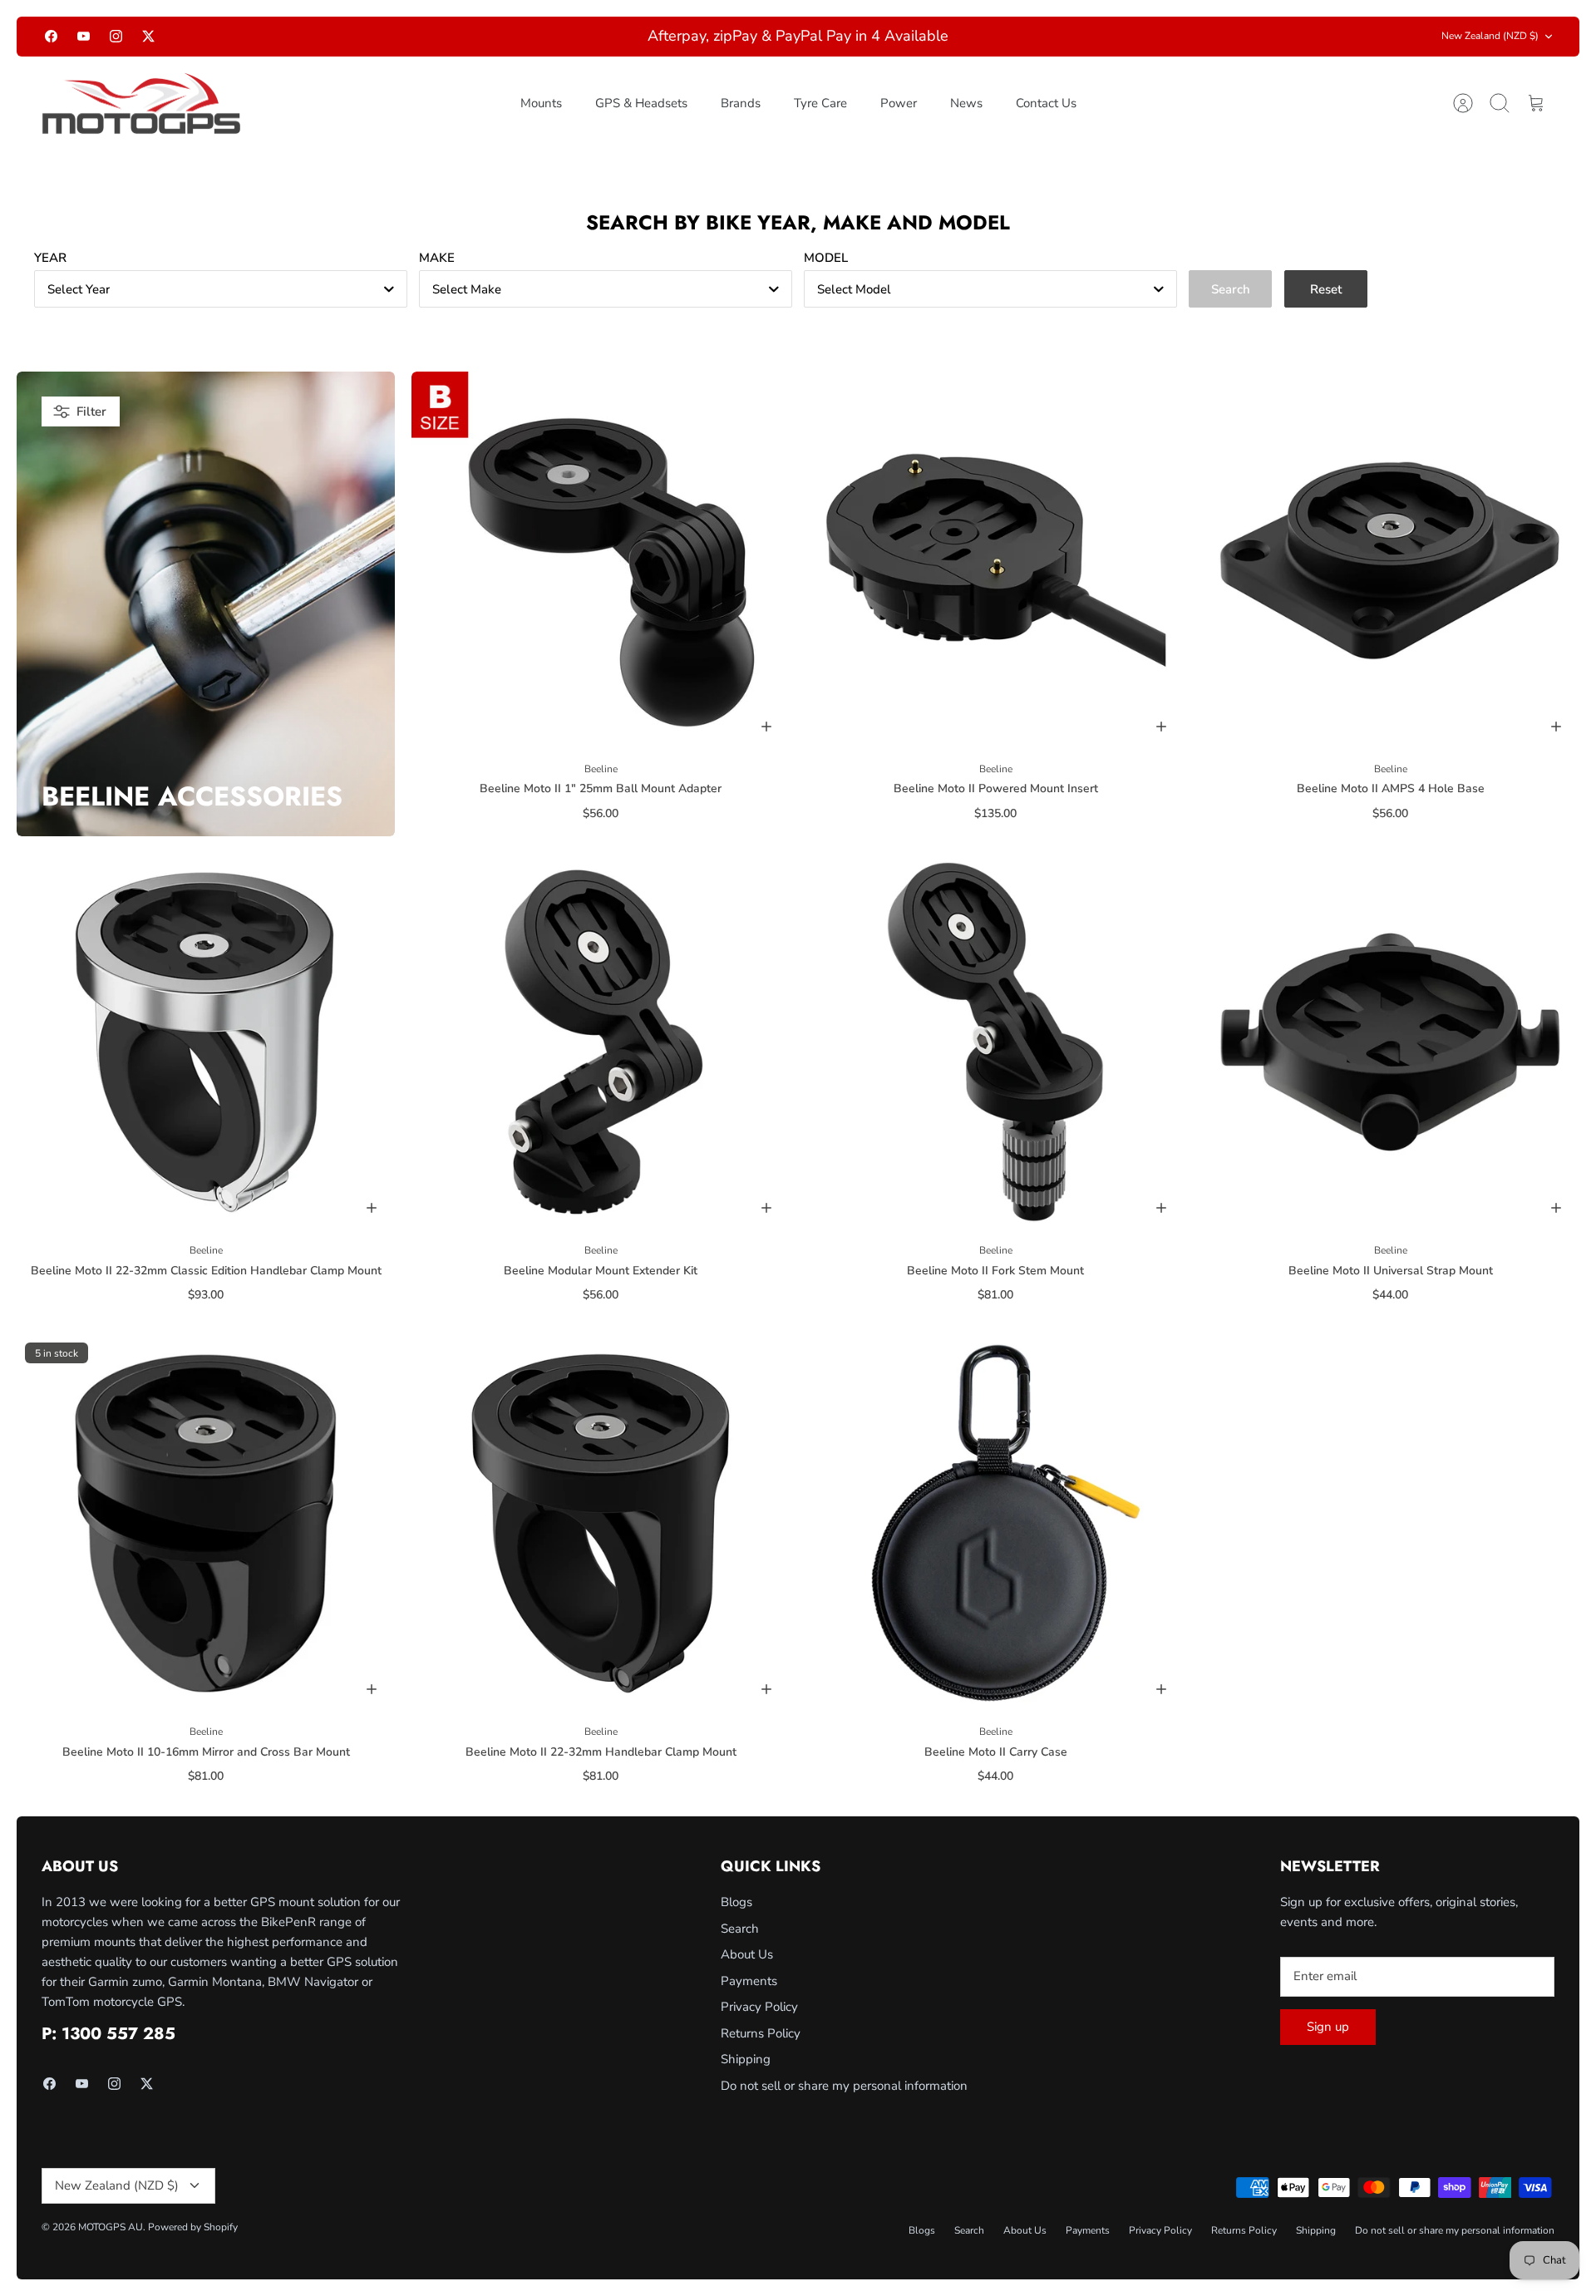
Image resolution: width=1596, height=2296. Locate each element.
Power (899, 103)
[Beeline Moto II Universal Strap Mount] (1390, 1042)
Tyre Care (820, 103)
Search (740, 1929)
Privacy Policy (759, 2007)
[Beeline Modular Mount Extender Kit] (601, 1042)
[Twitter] (148, 36)
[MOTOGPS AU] (141, 104)
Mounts (541, 103)
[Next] (1098, 37)
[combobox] (221, 289)
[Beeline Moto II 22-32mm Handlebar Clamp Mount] (601, 1523)
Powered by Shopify (193, 2227)
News (966, 103)
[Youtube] (84, 36)
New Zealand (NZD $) (1490, 36)
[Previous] (498, 37)
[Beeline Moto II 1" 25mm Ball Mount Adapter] (601, 561)
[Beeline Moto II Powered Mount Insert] (995, 561)
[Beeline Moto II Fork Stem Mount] (995, 1042)
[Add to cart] (766, 727)
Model (826, 258)
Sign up (1328, 2027)
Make (437, 258)
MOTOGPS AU (111, 2227)
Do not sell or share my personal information (844, 2086)
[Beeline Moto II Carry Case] (995, 1523)
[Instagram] (116, 36)
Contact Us (1046, 103)
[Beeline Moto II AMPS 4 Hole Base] (1390, 561)
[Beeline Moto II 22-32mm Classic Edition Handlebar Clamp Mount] (206, 1042)
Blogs (736, 1902)
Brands (741, 103)
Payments (749, 1981)
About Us (747, 1954)
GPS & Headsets (641, 103)
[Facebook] (51, 36)
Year (50, 258)
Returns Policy (761, 2033)
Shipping (746, 2059)
